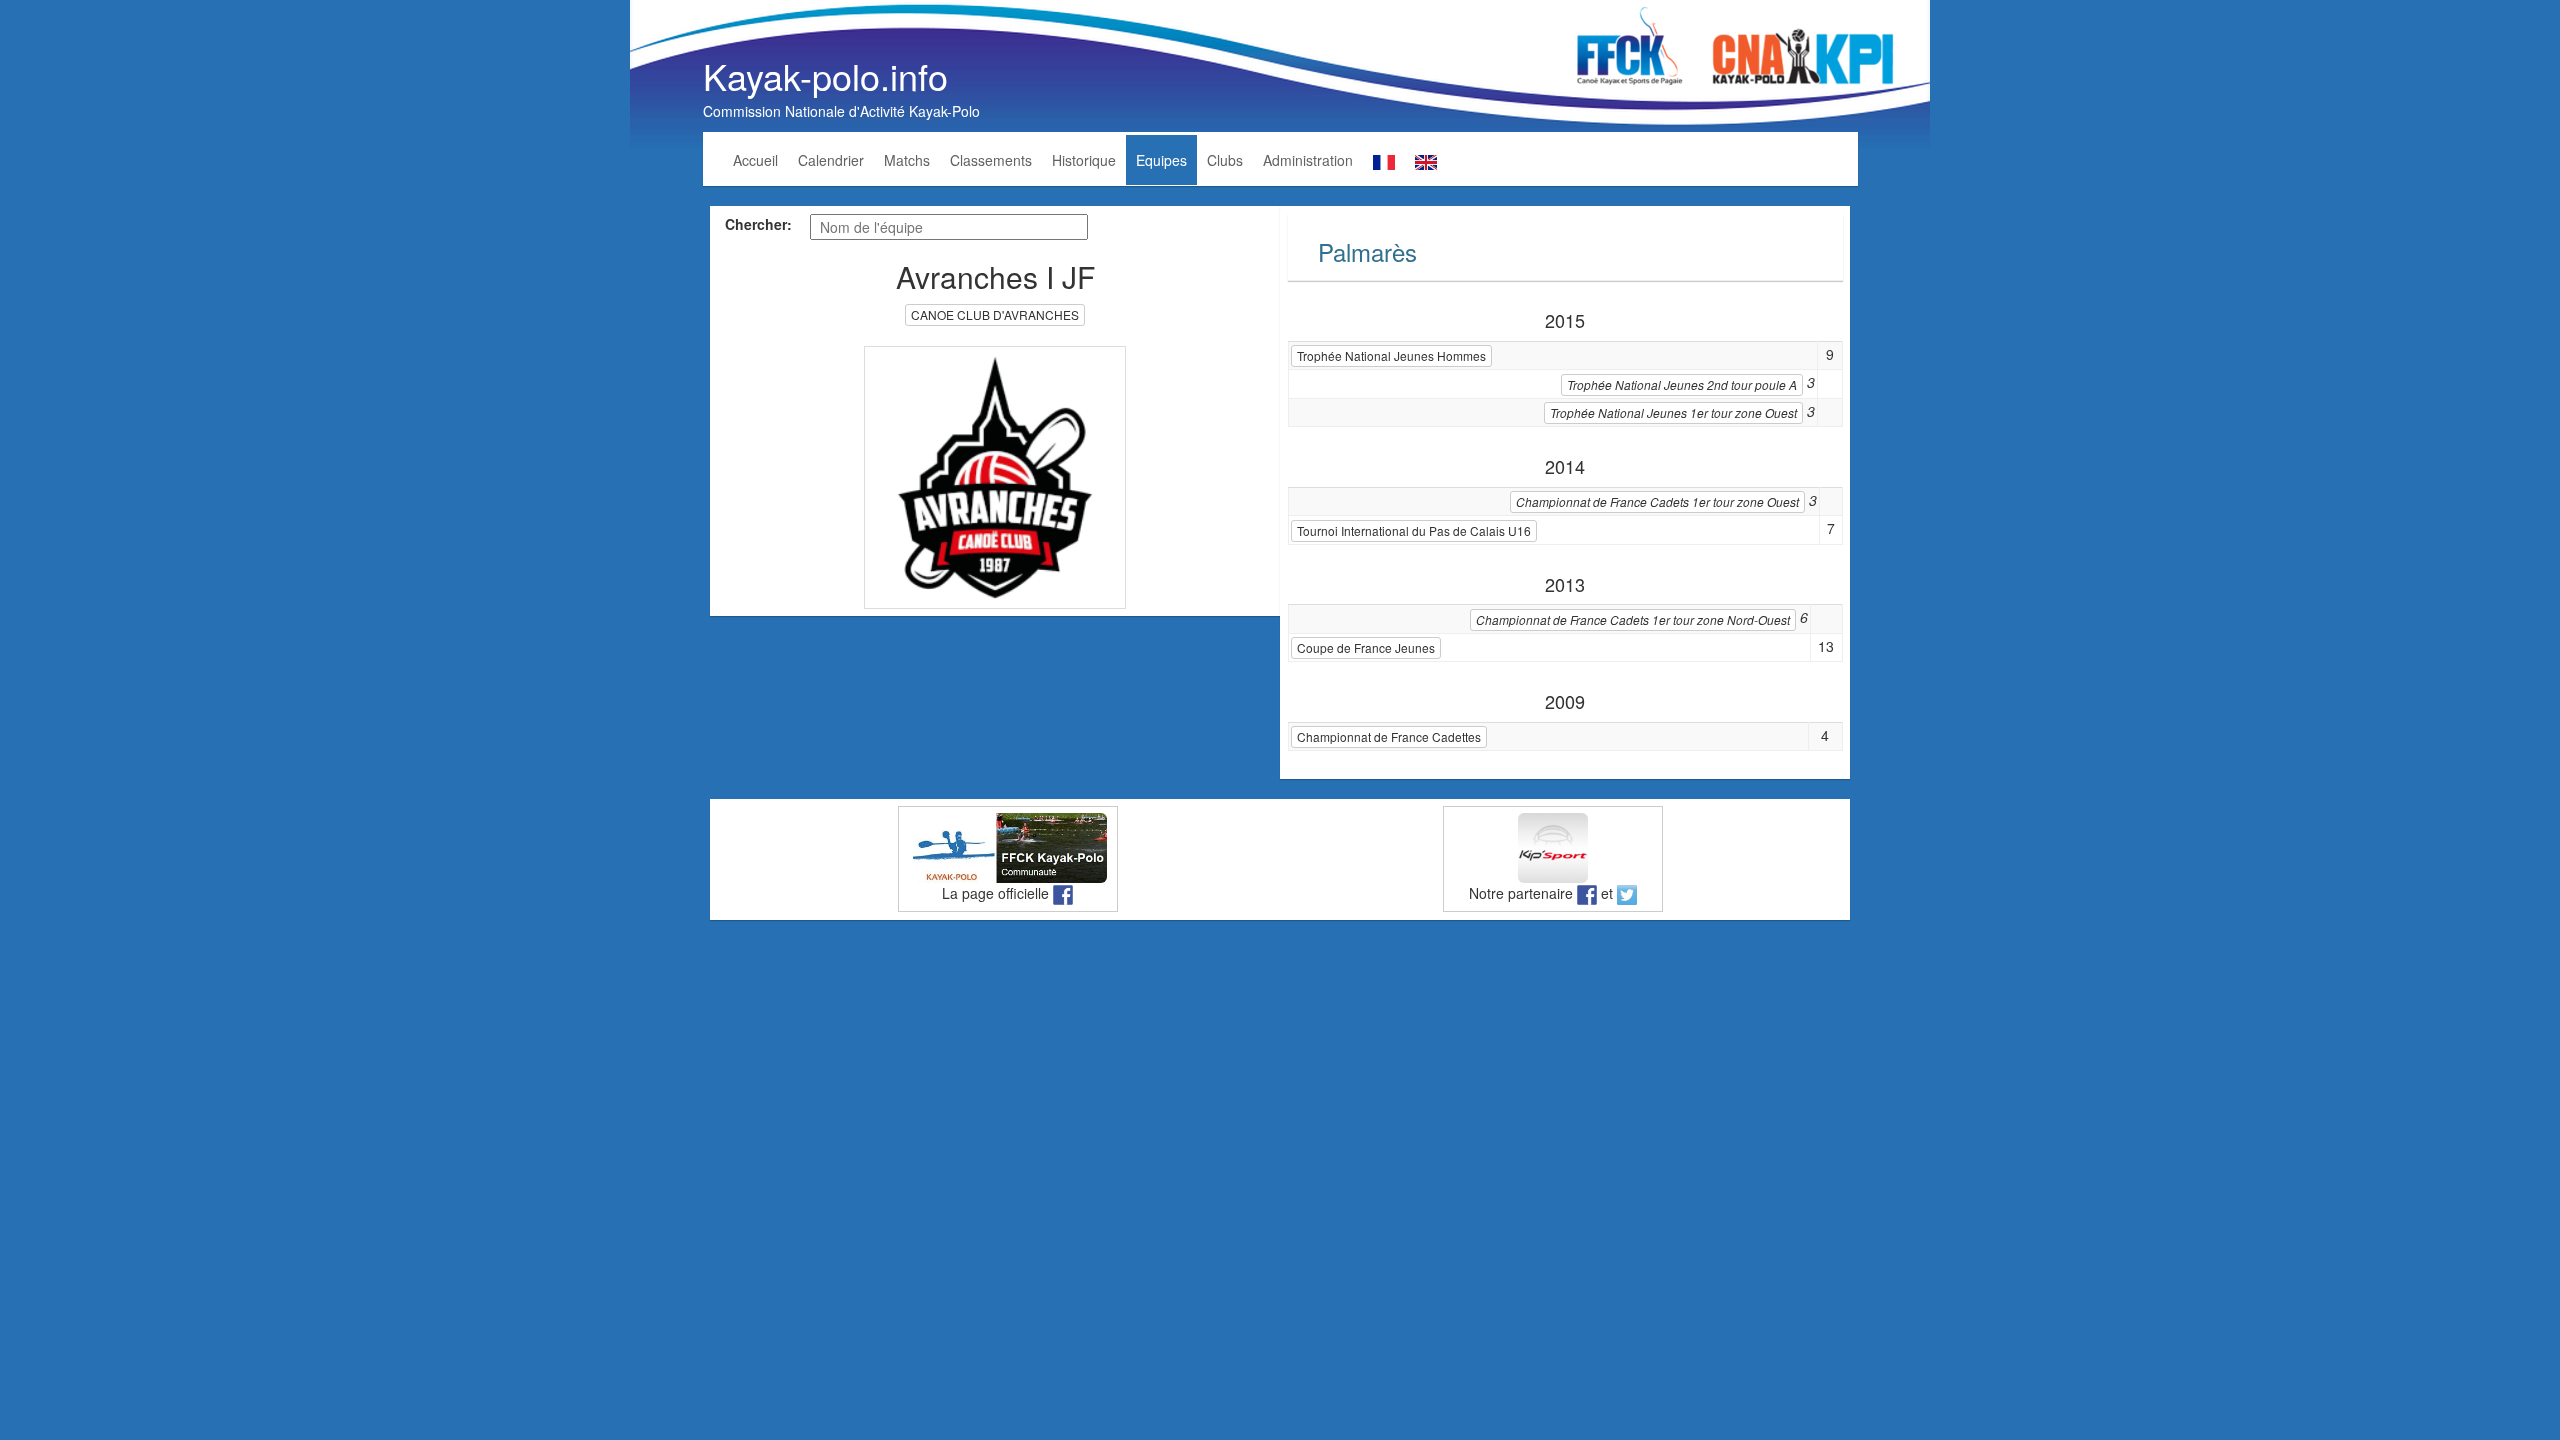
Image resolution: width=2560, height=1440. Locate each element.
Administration (1308, 160)
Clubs (1225, 160)
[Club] (995, 475)
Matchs (907, 160)
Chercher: (758, 224)
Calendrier (831, 160)
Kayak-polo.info (825, 75)
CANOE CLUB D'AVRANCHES (995, 314)
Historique (1084, 160)
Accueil (755, 160)
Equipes (1161, 160)
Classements (991, 160)
